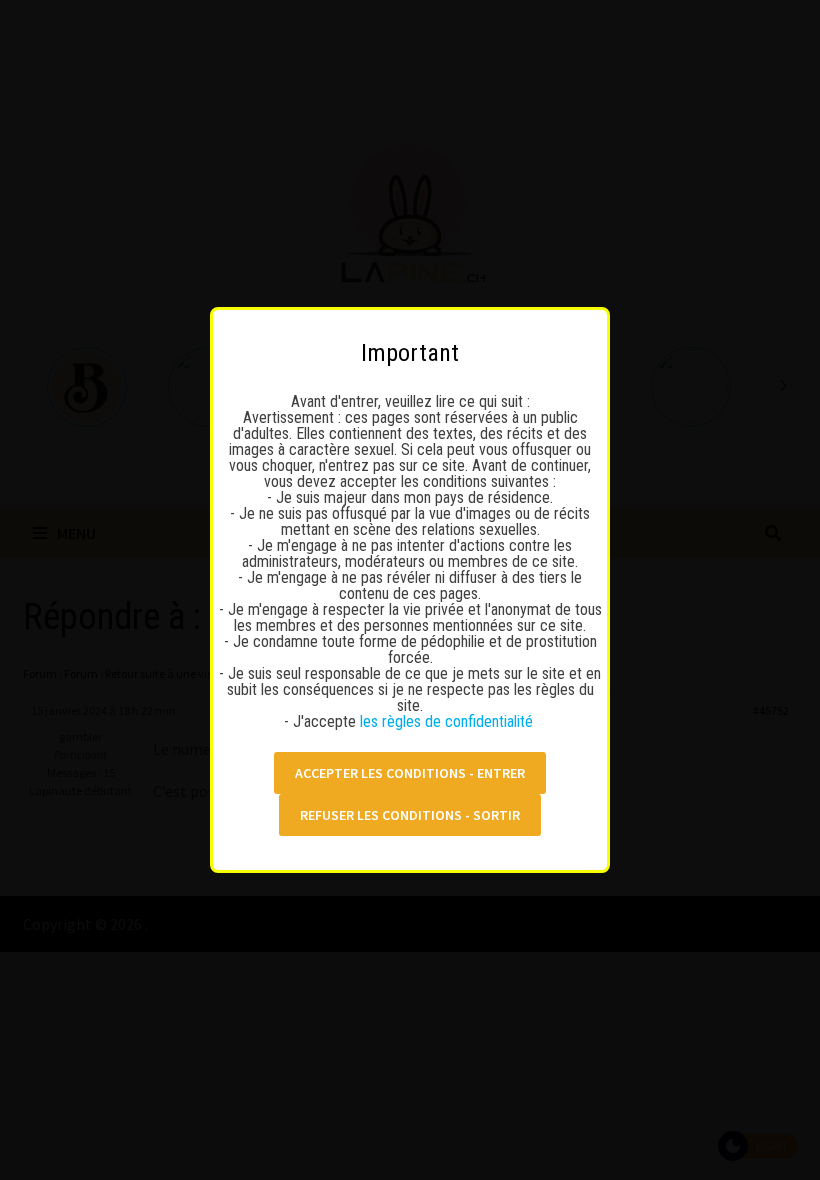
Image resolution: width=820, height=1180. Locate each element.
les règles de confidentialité (448, 721)
